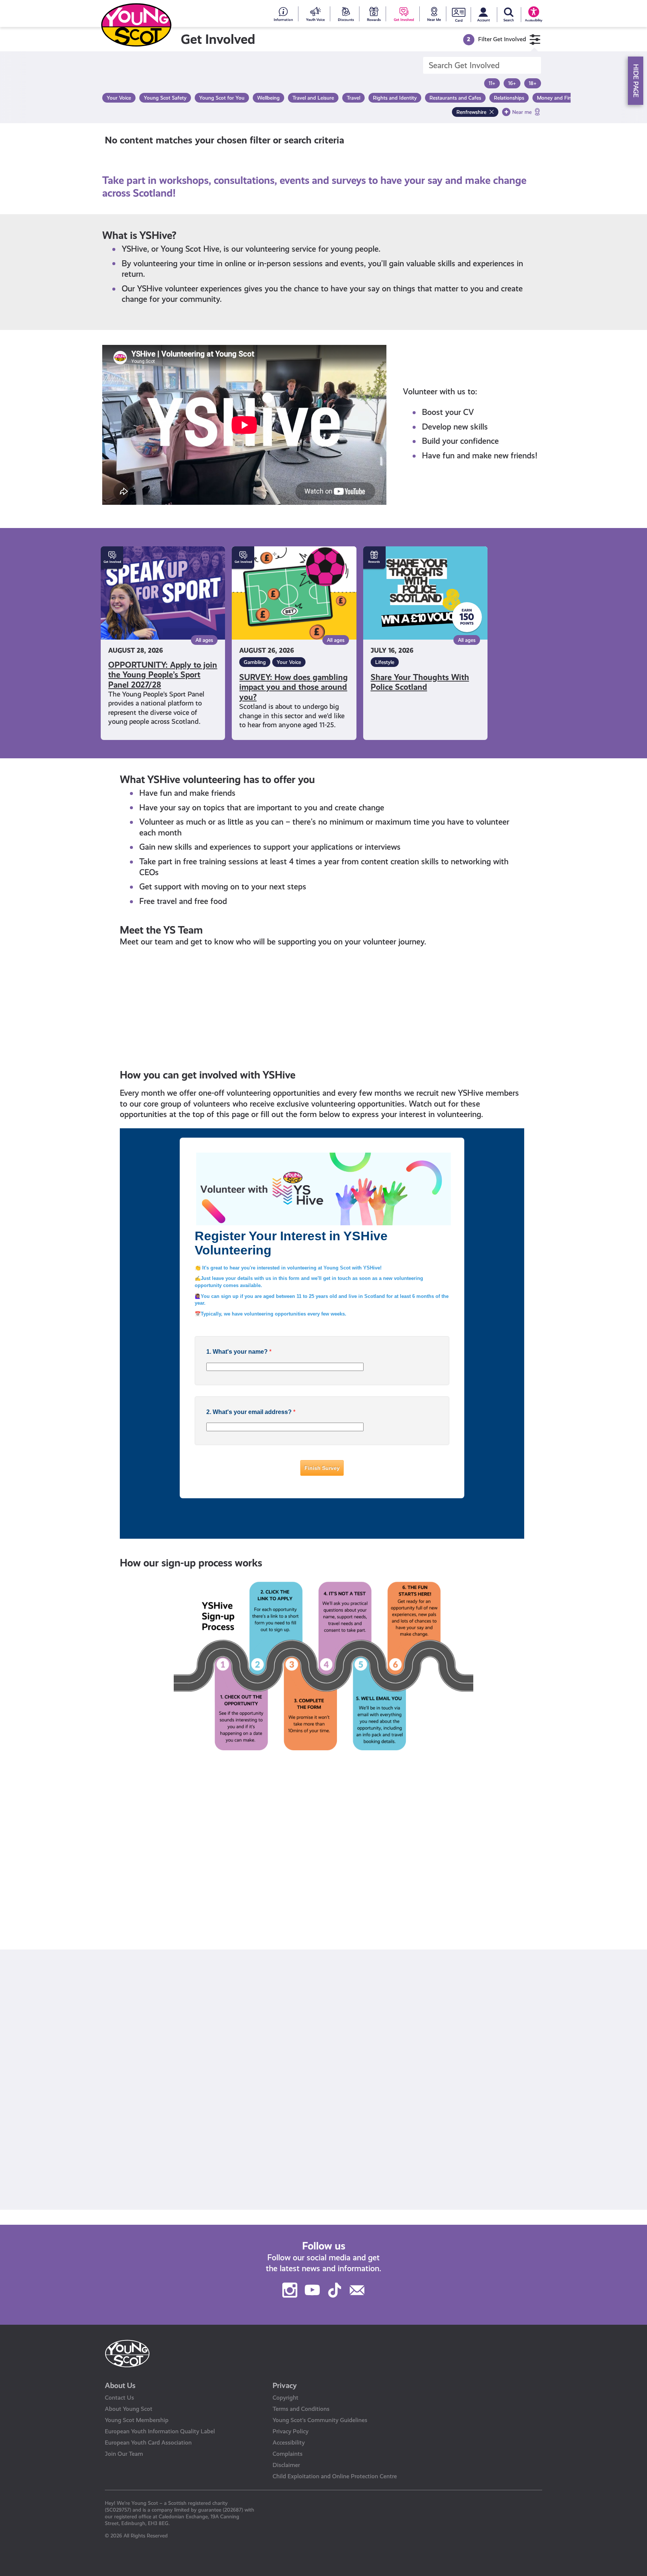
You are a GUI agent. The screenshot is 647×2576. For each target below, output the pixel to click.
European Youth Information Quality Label (160, 2431)
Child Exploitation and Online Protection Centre (335, 2476)
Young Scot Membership (137, 2420)
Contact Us (119, 2398)
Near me (522, 112)
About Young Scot (129, 2409)
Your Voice (289, 662)
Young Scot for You (135, 1901)
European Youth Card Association (148, 2443)
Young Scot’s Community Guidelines (320, 2420)
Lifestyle (385, 662)
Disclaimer (286, 2465)
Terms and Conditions (301, 2409)
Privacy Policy (291, 2431)
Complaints (288, 2454)
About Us (120, 2385)
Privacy (285, 2385)
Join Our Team (124, 2454)
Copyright (285, 2398)
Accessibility (289, 2443)
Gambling (255, 662)
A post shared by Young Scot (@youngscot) (179, 2209)
